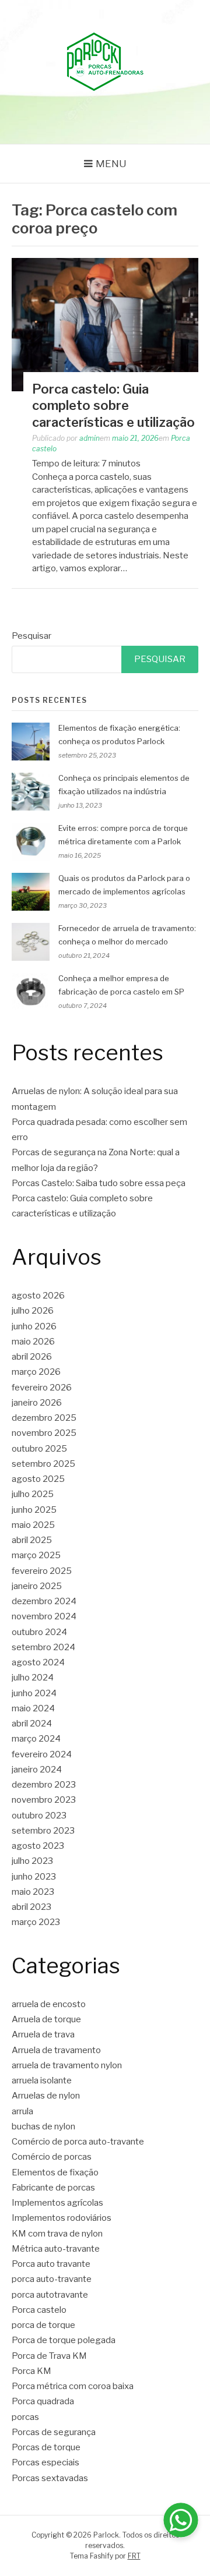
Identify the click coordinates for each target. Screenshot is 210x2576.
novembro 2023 (44, 1800)
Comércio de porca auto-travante (78, 2142)
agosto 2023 (38, 1846)
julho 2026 (33, 1311)
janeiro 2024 (37, 1770)
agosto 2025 (38, 1479)
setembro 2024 (43, 1647)
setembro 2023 (43, 1831)
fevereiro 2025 (42, 1571)
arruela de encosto (49, 2004)
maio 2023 (33, 1892)
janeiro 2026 (37, 1403)
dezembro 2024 (44, 1601)
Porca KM (32, 2371)
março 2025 (36, 1555)
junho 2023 (34, 1877)
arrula (22, 2111)
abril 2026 (32, 1357)
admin (90, 438)
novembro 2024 (44, 1616)
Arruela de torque (46, 2019)
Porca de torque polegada (64, 2340)
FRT (134, 2556)
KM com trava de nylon (57, 2234)
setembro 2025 (43, 1464)
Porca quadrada (43, 2401)
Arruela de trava (43, 2034)
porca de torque (43, 2325)
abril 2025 (32, 1540)
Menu (111, 164)
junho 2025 (34, 1510)
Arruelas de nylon (46, 2096)
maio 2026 (33, 1342)
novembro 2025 (44, 1433)
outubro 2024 (39, 1632)
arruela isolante (42, 2080)
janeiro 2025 (37, 1586)
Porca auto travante (51, 2264)
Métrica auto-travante (56, 2249)
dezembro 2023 (44, 1785)
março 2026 (36, 1372)
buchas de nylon (43, 2126)
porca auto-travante (52, 2279)
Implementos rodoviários (62, 2218)
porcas (25, 2417)
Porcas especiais (45, 2462)
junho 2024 (34, 1693)
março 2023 (36, 1922)
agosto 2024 (38, 1662)
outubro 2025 (39, 1449)
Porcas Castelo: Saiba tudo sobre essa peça (99, 1183)
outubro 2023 (39, 1816)
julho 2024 (33, 1678)
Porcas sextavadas (50, 2478)
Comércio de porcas (52, 2157)
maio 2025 (33, 1525)
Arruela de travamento (56, 2050)
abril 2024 (32, 1724)
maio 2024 (33, 1708)
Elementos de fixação (55, 2172)
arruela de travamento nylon (67, 2065)
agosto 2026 (38, 1296)
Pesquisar (32, 636)
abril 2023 (32, 1907)
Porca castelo (39, 2310)
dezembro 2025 (44, 1418)
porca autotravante (50, 2295)
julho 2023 (32, 1861)
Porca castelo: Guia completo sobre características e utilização (113, 406)
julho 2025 (33, 1494)
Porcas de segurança (54, 2432)
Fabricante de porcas (53, 2188)
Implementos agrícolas (57, 2203)
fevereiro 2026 (42, 1388)
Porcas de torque (46, 2447)
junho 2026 (34, 1326)
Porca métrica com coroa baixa (73, 2386)
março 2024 (36, 1739)
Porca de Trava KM (49, 2356)
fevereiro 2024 (42, 1754)
